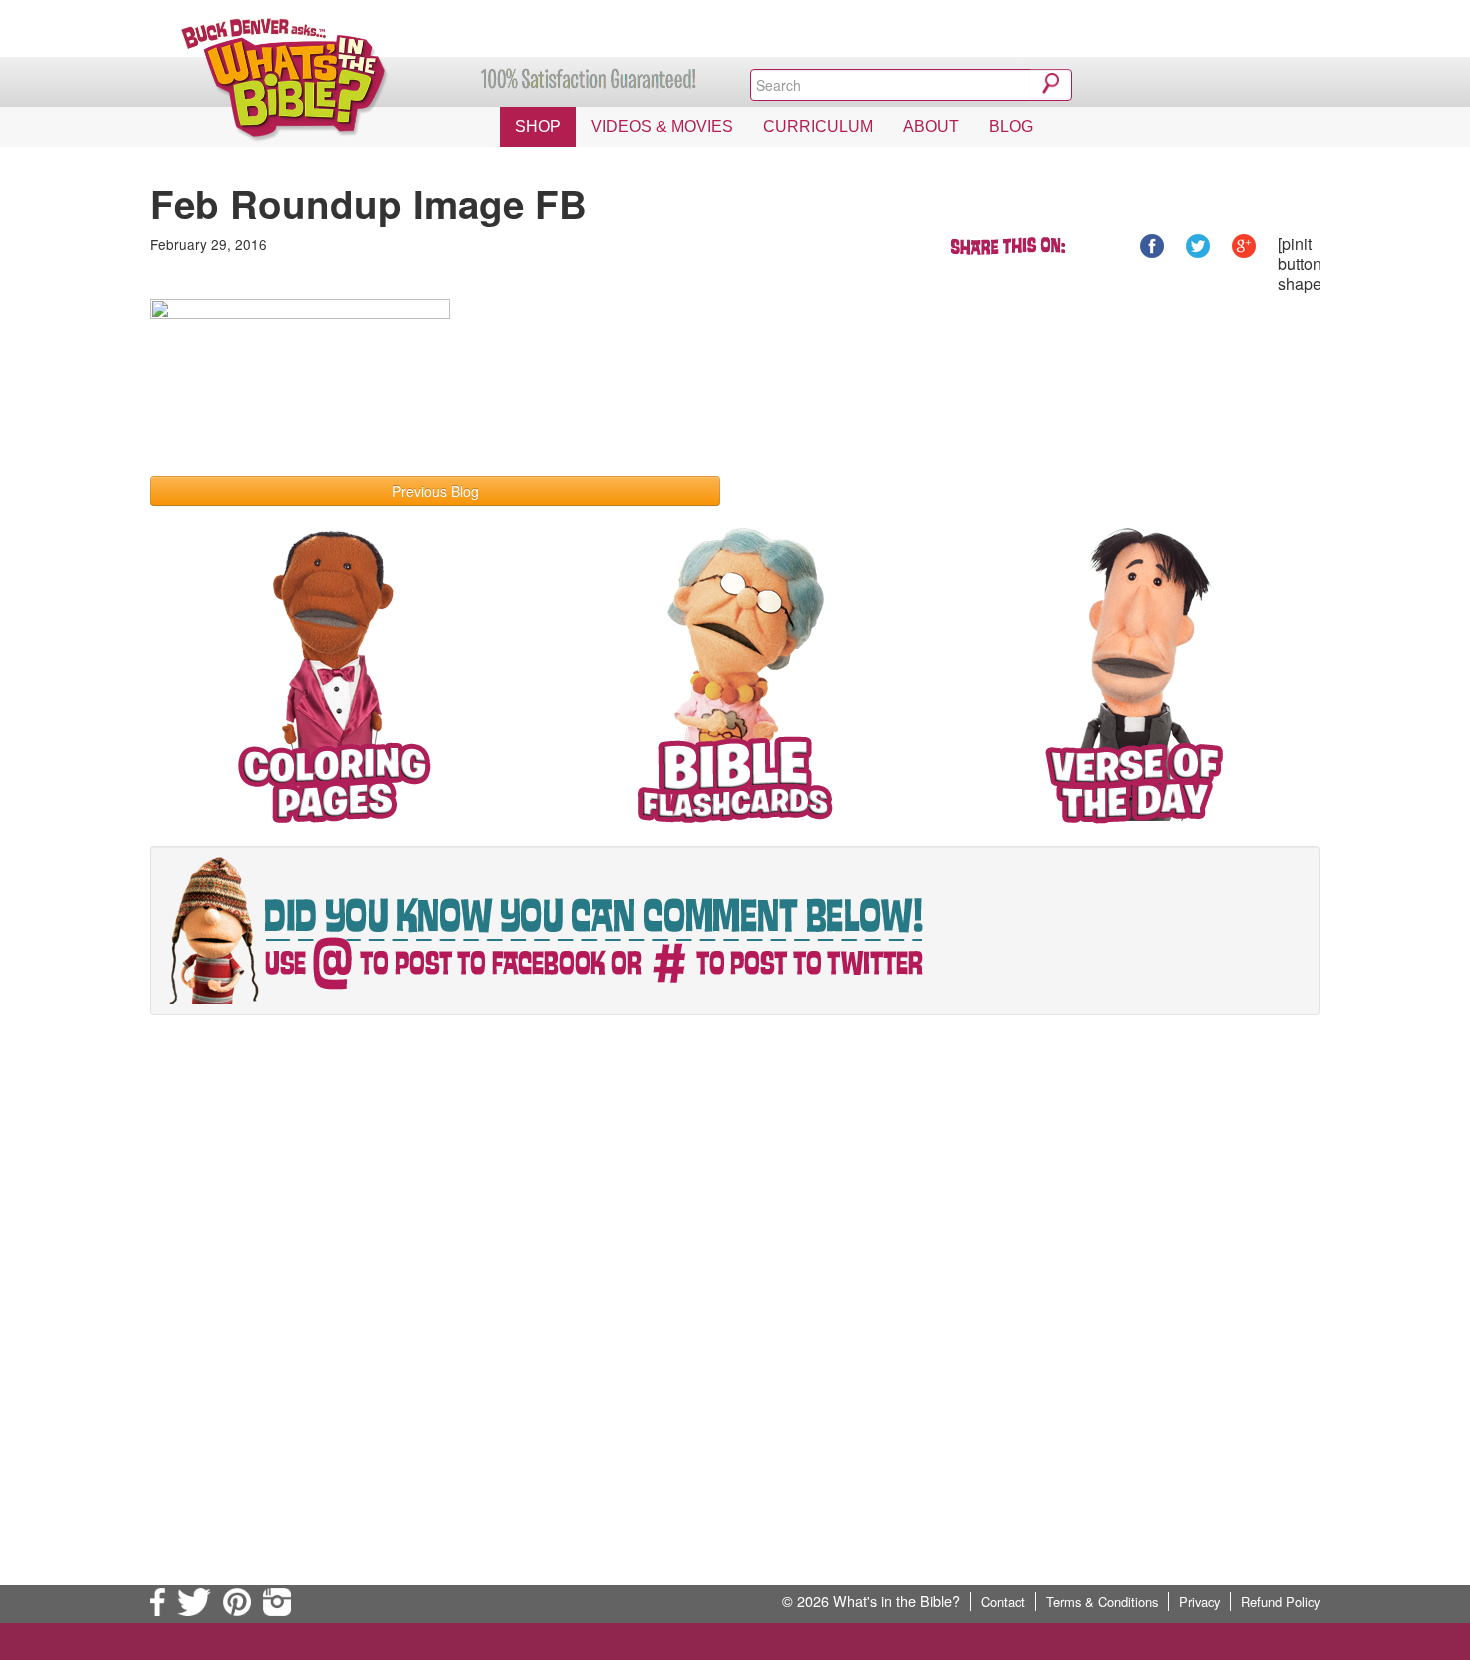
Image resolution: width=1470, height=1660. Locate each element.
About (931, 126)
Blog (1011, 126)
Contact (1003, 1601)
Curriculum (818, 126)
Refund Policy (1280, 1601)
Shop (538, 126)
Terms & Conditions (1102, 1601)
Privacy (1199, 1601)
